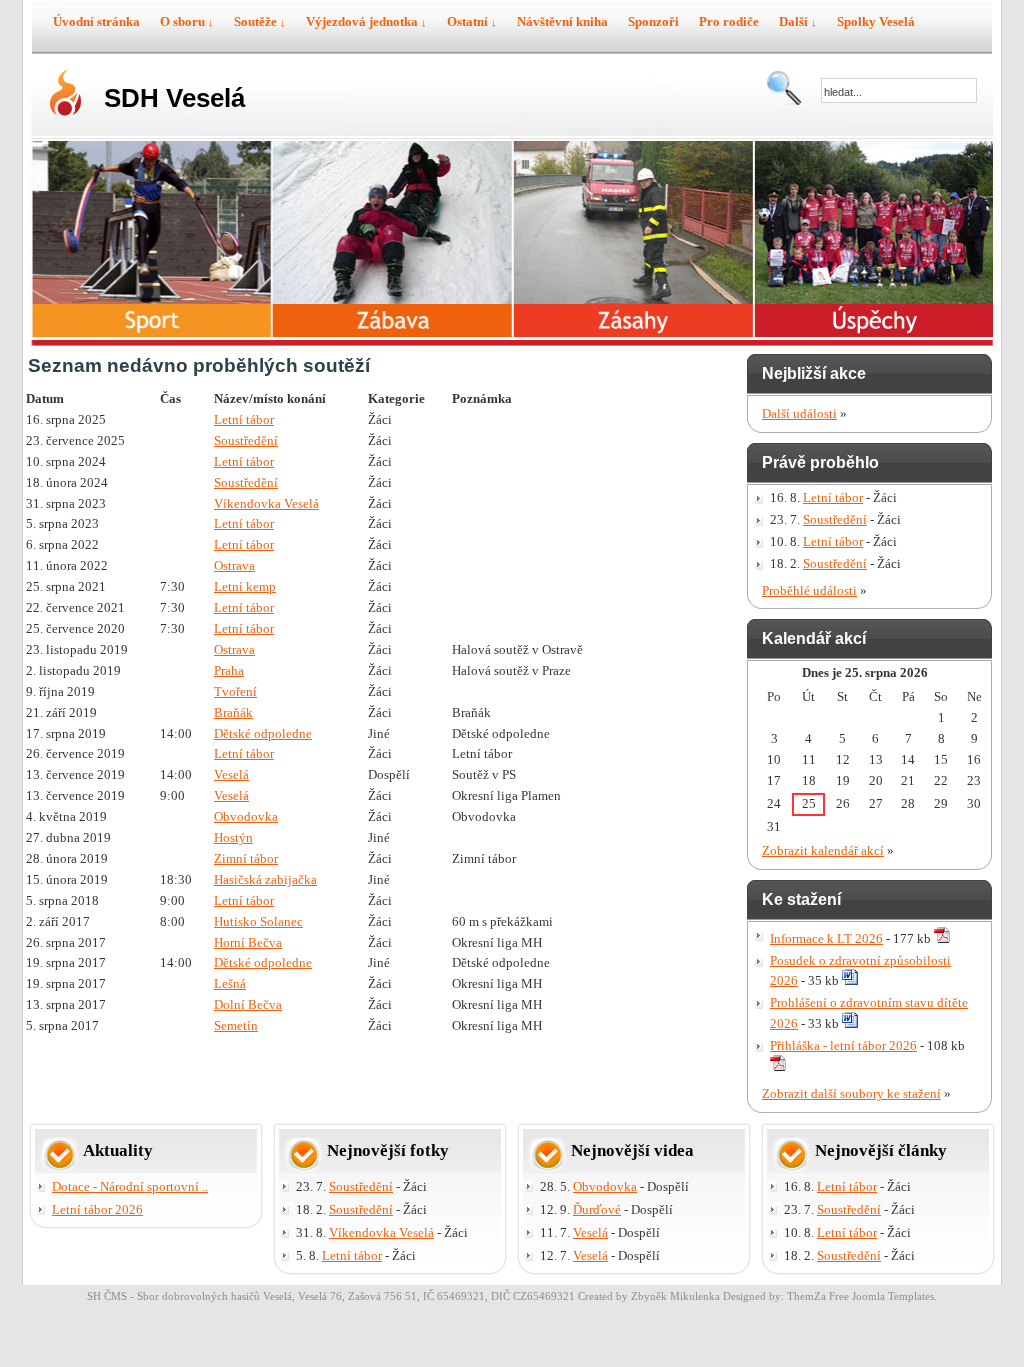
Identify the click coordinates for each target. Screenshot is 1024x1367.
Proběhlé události (809, 590)
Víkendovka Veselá (266, 503)
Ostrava (234, 565)
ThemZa (806, 1296)
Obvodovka (246, 816)
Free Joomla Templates (881, 1296)
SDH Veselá (174, 98)
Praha (229, 670)
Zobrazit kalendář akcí (823, 850)
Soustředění (246, 440)
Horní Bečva (248, 942)
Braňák (233, 712)
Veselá (231, 774)
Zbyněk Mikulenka (675, 1296)
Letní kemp (245, 586)
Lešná (230, 983)
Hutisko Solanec (258, 921)
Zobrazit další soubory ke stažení (851, 1093)
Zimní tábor (246, 858)
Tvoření (235, 691)
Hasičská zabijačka (265, 879)
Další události (799, 413)
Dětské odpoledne (263, 733)
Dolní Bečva (248, 1004)
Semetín (236, 1025)
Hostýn (233, 837)
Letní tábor (244, 419)
